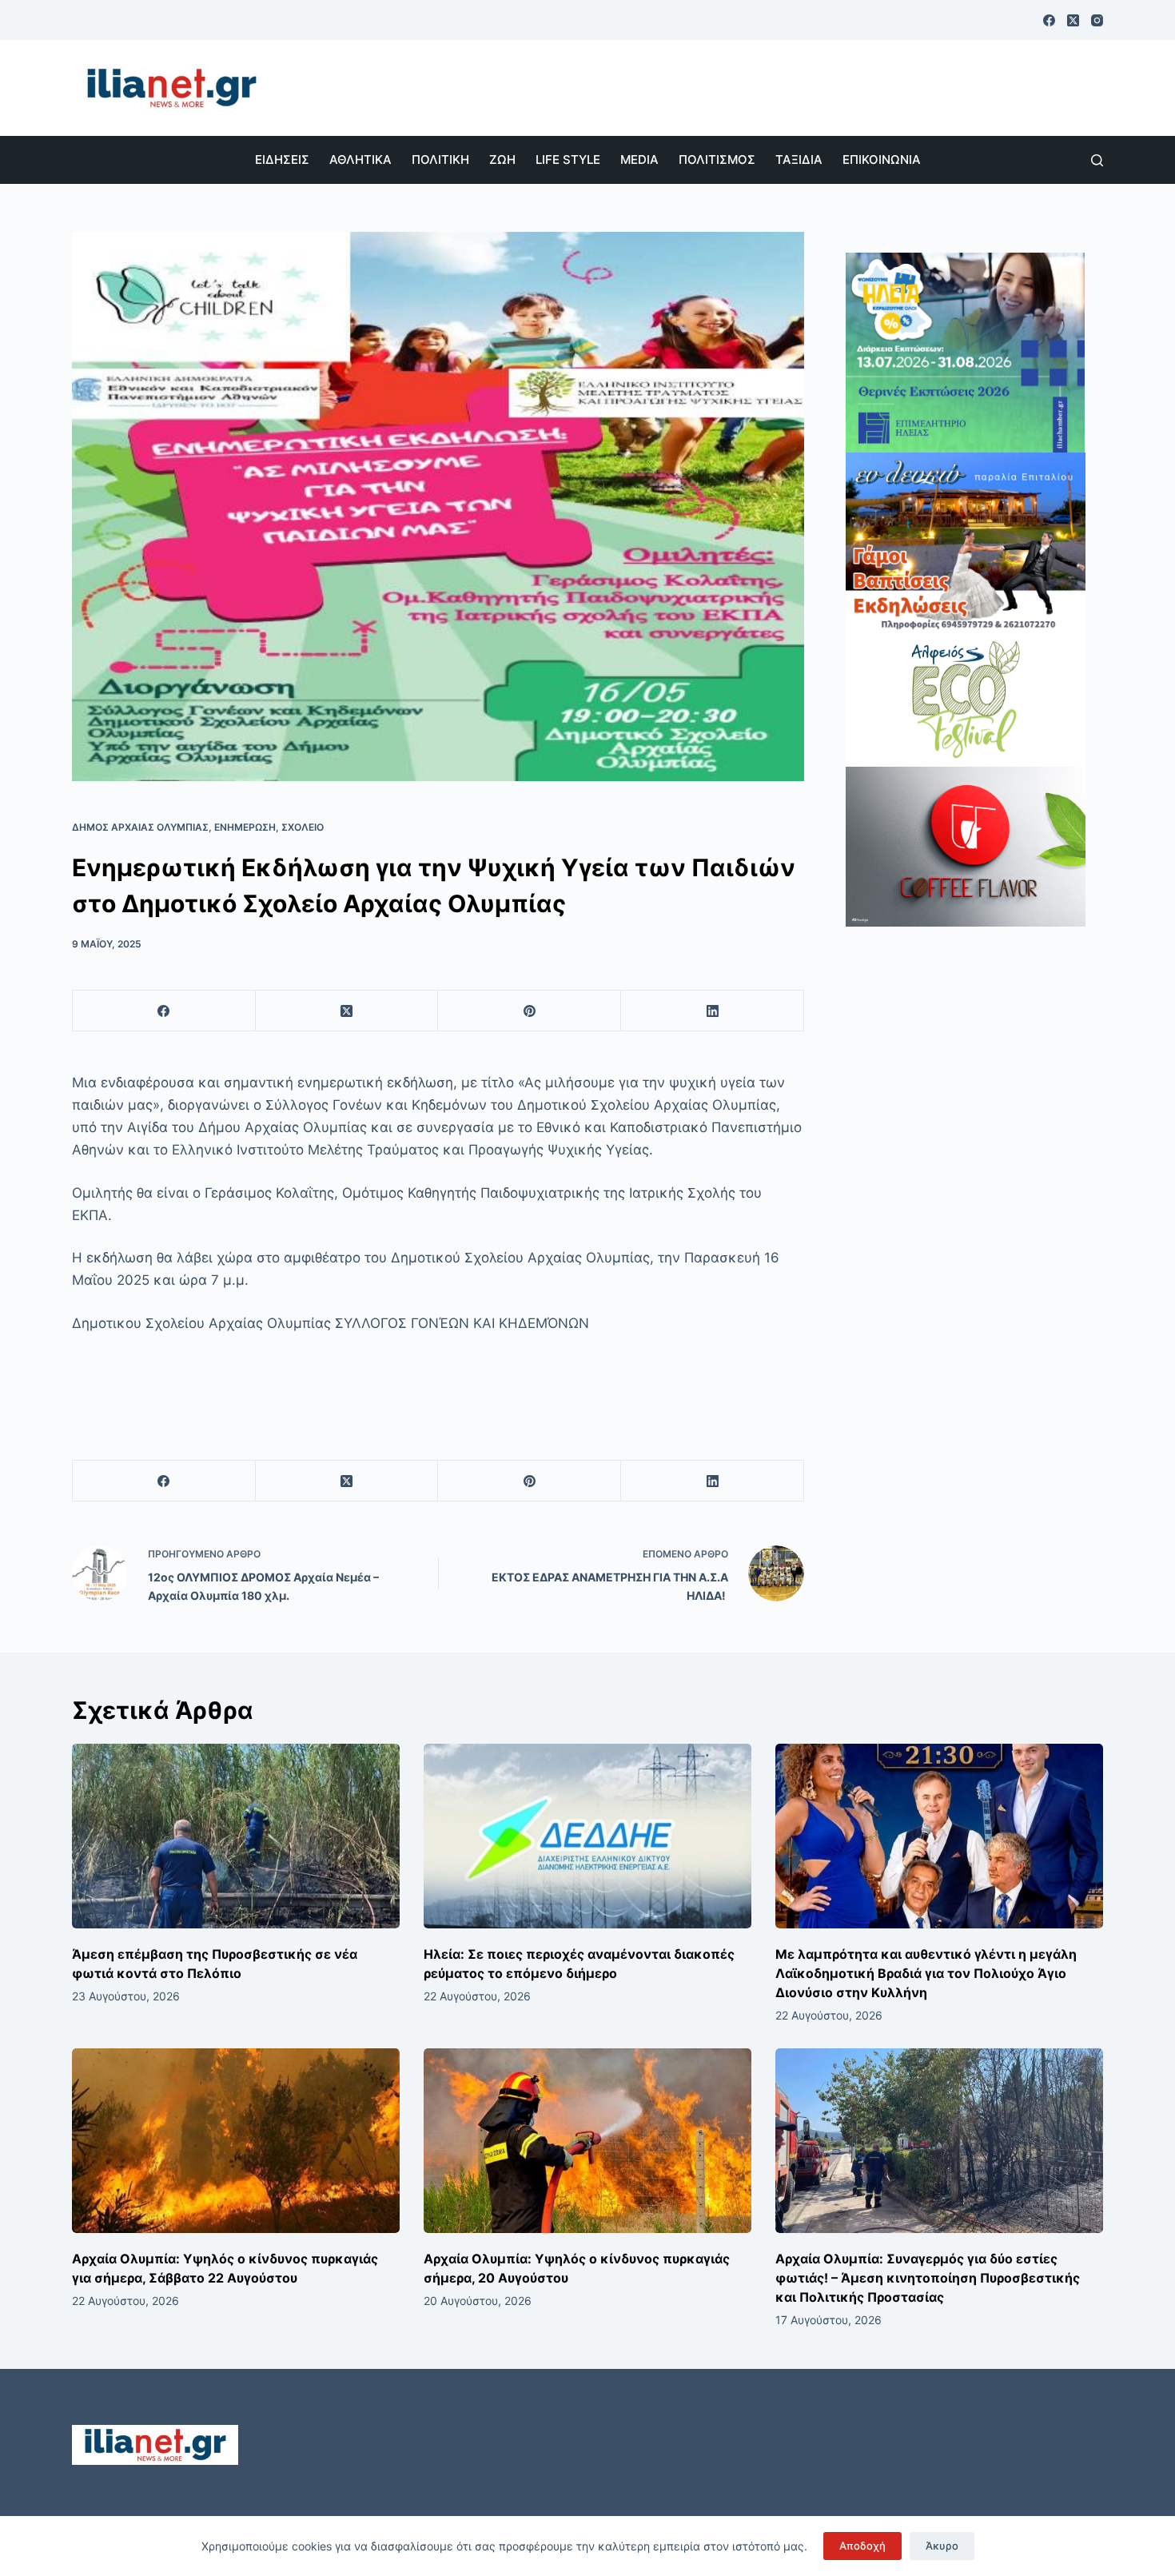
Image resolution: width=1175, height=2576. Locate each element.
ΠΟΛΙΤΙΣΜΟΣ (717, 160)
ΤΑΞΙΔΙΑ (799, 160)
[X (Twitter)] (1073, 20)
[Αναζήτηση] (1097, 160)
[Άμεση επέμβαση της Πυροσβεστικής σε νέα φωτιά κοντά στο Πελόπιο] (236, 1836)
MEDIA (639, 160)
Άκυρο (942, 2546)
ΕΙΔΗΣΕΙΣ (282, 160)
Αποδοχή (862, 2546)
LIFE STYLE (568, 160)
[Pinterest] (530, 1011)
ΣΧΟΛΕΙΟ (303, 827)
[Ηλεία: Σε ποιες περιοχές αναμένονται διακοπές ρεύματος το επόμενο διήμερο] (587, 1836)
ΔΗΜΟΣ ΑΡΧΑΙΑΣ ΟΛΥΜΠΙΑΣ (140, 827)
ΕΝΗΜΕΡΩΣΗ (245, 827)
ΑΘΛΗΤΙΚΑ (360, 160)
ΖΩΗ (502, 160)
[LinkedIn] (713, 1011)
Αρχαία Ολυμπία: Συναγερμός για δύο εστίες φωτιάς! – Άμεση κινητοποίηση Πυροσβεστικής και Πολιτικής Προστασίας (928, 2278)
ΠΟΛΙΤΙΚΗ (440, 160)
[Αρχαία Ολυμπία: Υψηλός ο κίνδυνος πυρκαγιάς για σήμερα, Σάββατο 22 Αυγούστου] (236, 2141)
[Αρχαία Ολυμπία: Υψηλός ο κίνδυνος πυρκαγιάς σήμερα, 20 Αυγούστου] (587, 2141)
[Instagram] (1097, 20)
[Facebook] (1049, 20)
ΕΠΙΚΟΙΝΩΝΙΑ (882, 160)
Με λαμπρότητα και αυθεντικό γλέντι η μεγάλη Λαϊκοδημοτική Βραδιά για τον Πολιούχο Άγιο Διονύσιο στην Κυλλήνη (926, 1973)
